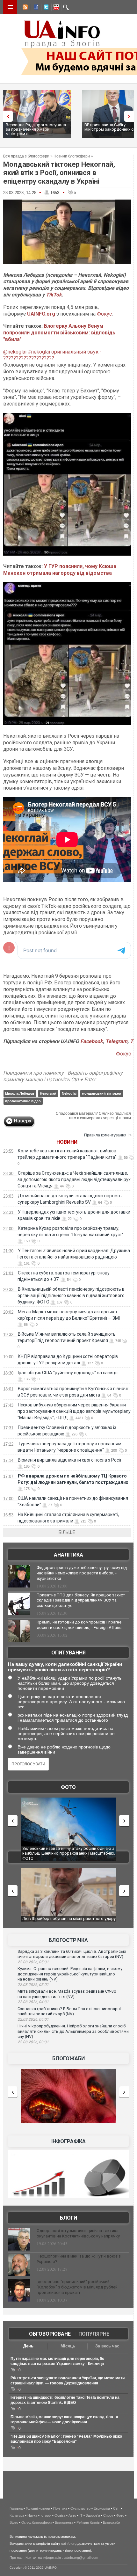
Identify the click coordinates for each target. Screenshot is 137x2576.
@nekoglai (15, 352)
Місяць (68, 2346)
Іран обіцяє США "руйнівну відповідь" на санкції (68, 1373)
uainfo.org (69, 2543)
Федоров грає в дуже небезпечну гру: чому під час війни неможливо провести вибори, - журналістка (82, 1573)
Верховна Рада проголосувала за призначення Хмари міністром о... (36, 129)
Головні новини (38, 2508)
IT (81, 2515)
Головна (16, 2508)
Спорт (108, 2515)
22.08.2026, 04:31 (33, 2002)
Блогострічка (68, 1940)
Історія (46, 2515)
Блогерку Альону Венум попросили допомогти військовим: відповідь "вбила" (59, 333)
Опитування (68, 1653)
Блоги (68, 2218)
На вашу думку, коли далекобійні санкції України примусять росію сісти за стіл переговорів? (65, 1667)
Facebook (92, 1041)
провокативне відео (23, 1101)
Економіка (102, 2508)
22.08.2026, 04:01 (33, 2019)
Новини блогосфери (72, 156)
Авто (72, 2515)
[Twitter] (45, 8)
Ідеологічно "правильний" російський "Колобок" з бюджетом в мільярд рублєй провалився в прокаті (77, 2287)
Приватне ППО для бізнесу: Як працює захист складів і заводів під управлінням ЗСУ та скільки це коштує (81, 1600)
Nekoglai (69, 1093)
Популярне (94, 2334)
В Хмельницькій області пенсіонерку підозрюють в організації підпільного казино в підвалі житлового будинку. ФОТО (71, 1295)
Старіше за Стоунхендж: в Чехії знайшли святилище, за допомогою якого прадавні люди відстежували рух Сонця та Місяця (74, 1179)
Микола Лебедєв (20, 1093)
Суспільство (80, 2508)
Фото (68, 1787)
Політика (60, 2508)
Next (131, 116)
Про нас (16, 2558)
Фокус (104, 314)
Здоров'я (93, 2515)
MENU (10, 7)
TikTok (54, 295)
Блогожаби (68, 2058)
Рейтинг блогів (88, 2522)
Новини (67, 1142)
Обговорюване (50, 2334)
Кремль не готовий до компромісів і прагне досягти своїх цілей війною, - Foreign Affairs (79, 1625)
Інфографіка (68, 2141)
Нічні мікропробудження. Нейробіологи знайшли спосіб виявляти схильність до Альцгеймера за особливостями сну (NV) (73, 2031)
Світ (116, 2508)
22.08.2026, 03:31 (33, 2042)
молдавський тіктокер (101, 1093)
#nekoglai (39, 352)
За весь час (107, 2346)
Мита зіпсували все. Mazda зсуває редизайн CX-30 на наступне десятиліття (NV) (67, 1994)
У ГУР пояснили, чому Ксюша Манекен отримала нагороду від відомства (60, 570)
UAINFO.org (41, 314)
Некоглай (48, 1093)
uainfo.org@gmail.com (81, 2558)
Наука (32, 2515)
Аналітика (68, 1555)
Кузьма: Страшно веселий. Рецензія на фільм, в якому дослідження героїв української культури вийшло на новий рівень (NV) (70, 1974)
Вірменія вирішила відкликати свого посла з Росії (69, 1460)
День (28, 2346)
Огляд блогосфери (36, 2522)
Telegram (116, 1041)
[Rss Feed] (25, 8)
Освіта (60, 2515)
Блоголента (64, 2522)
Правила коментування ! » (108, 1135)
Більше (67, 1532)
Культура (17, 2515)
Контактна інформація (43, 2558)
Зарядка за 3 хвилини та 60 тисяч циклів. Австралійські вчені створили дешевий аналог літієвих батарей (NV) (72, 1954)
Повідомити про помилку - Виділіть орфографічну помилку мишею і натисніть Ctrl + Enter (63, 1076)
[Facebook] (35, 8)
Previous (6, 116)
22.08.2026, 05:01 (33, 1985)
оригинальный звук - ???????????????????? (52, 355)
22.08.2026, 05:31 (33, 1962)
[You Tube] (55, 8)
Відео (14, 2522)
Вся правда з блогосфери (26, 156)
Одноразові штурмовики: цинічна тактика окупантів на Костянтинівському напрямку (78, 2233)
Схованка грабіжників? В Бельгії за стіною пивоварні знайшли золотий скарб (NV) (69, 2011)
